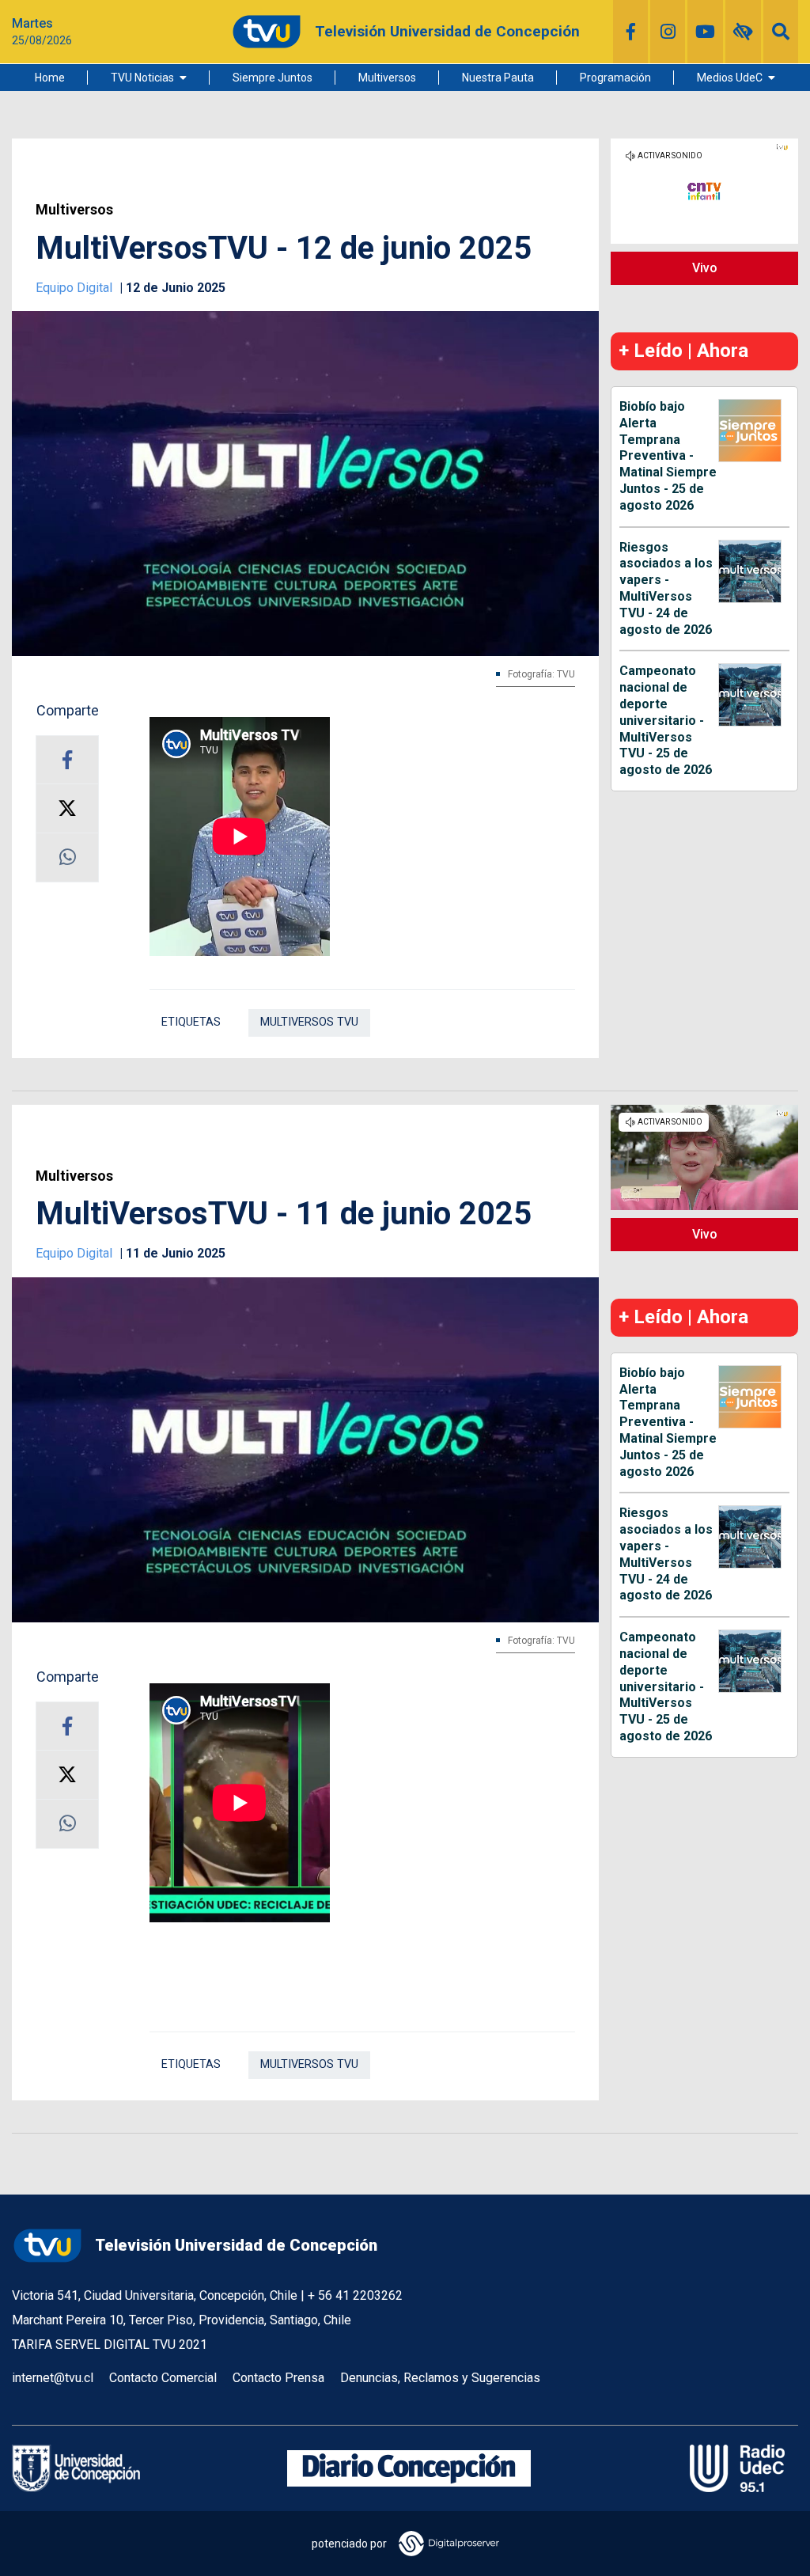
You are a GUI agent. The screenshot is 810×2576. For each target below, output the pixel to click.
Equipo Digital (76, 288)
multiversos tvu (309, 1022)
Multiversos (387, 78)
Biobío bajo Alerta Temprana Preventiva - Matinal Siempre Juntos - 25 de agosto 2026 (668, 456)
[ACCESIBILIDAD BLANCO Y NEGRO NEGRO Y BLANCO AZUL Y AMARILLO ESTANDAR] (743, 32)
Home (50, 78)
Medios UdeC (730, 78)
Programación (615, 78)
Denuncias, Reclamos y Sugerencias (440, 2378)
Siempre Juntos (273, 78)
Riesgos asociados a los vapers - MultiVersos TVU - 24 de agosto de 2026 (666, 588)
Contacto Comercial (163, 2378)
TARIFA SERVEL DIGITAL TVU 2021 (110, 2345)
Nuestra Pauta (498, 78)
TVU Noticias (142, 78)
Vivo (705, 268)
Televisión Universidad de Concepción (236, 2245)
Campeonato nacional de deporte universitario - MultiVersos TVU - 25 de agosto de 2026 (666, 720)
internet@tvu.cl (53, 2378)
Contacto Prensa (278, 2378)
